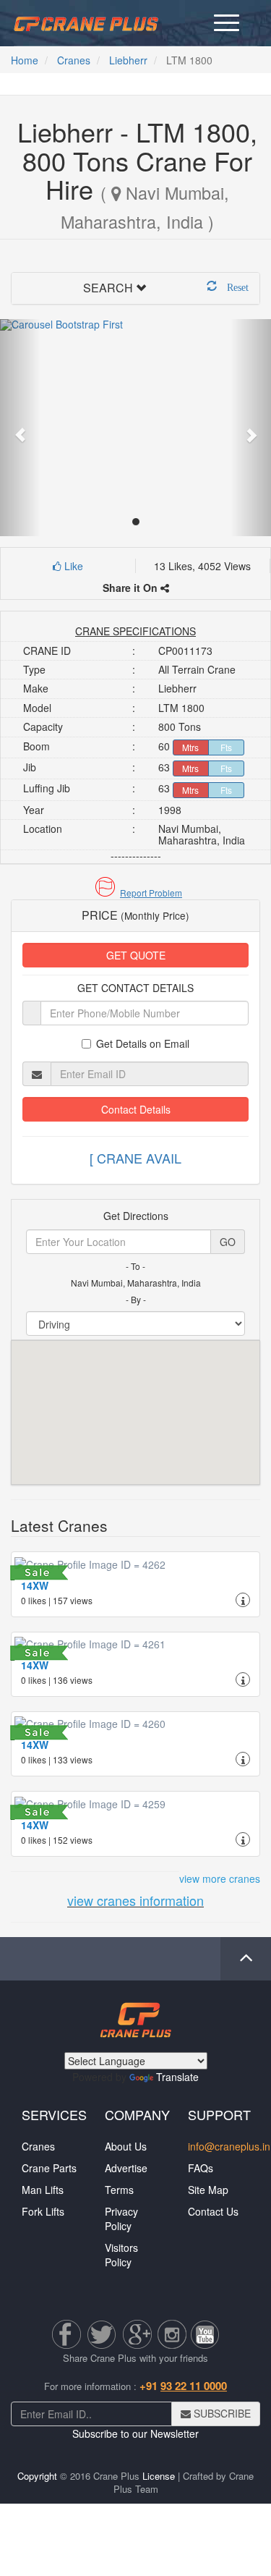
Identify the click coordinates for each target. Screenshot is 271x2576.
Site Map (208, 2190)
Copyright (37, 2476)
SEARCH (108, 288)
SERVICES (54, 2114)
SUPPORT (219, 2114)
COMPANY (137, 2114)
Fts (226, 747)
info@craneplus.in (229, 2146)
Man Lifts (43, 2190)
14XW (35, 1585)
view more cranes (220, 1878)
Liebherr (128, 60)
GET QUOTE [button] (136, 955)
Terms (119, 2190)
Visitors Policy (121, 2255)
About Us (126, 2146)
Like (72, 566)
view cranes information (135, 1900)
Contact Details (136, 1109)
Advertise (126, 2168)
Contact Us (213, 2211)
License (159, 2476)
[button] (135, 893)
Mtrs (190, 747)
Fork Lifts (43, 2211)
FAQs (201, 2168)
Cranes (74, 60)
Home (25, 60)
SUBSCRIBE (221, 2413)
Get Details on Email (143, 1043)
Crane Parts (49, 2168)
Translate (177, 2077)
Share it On (132, 588)
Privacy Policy (121, 2219)
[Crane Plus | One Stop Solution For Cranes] (86, 22)
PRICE (135, 915)
